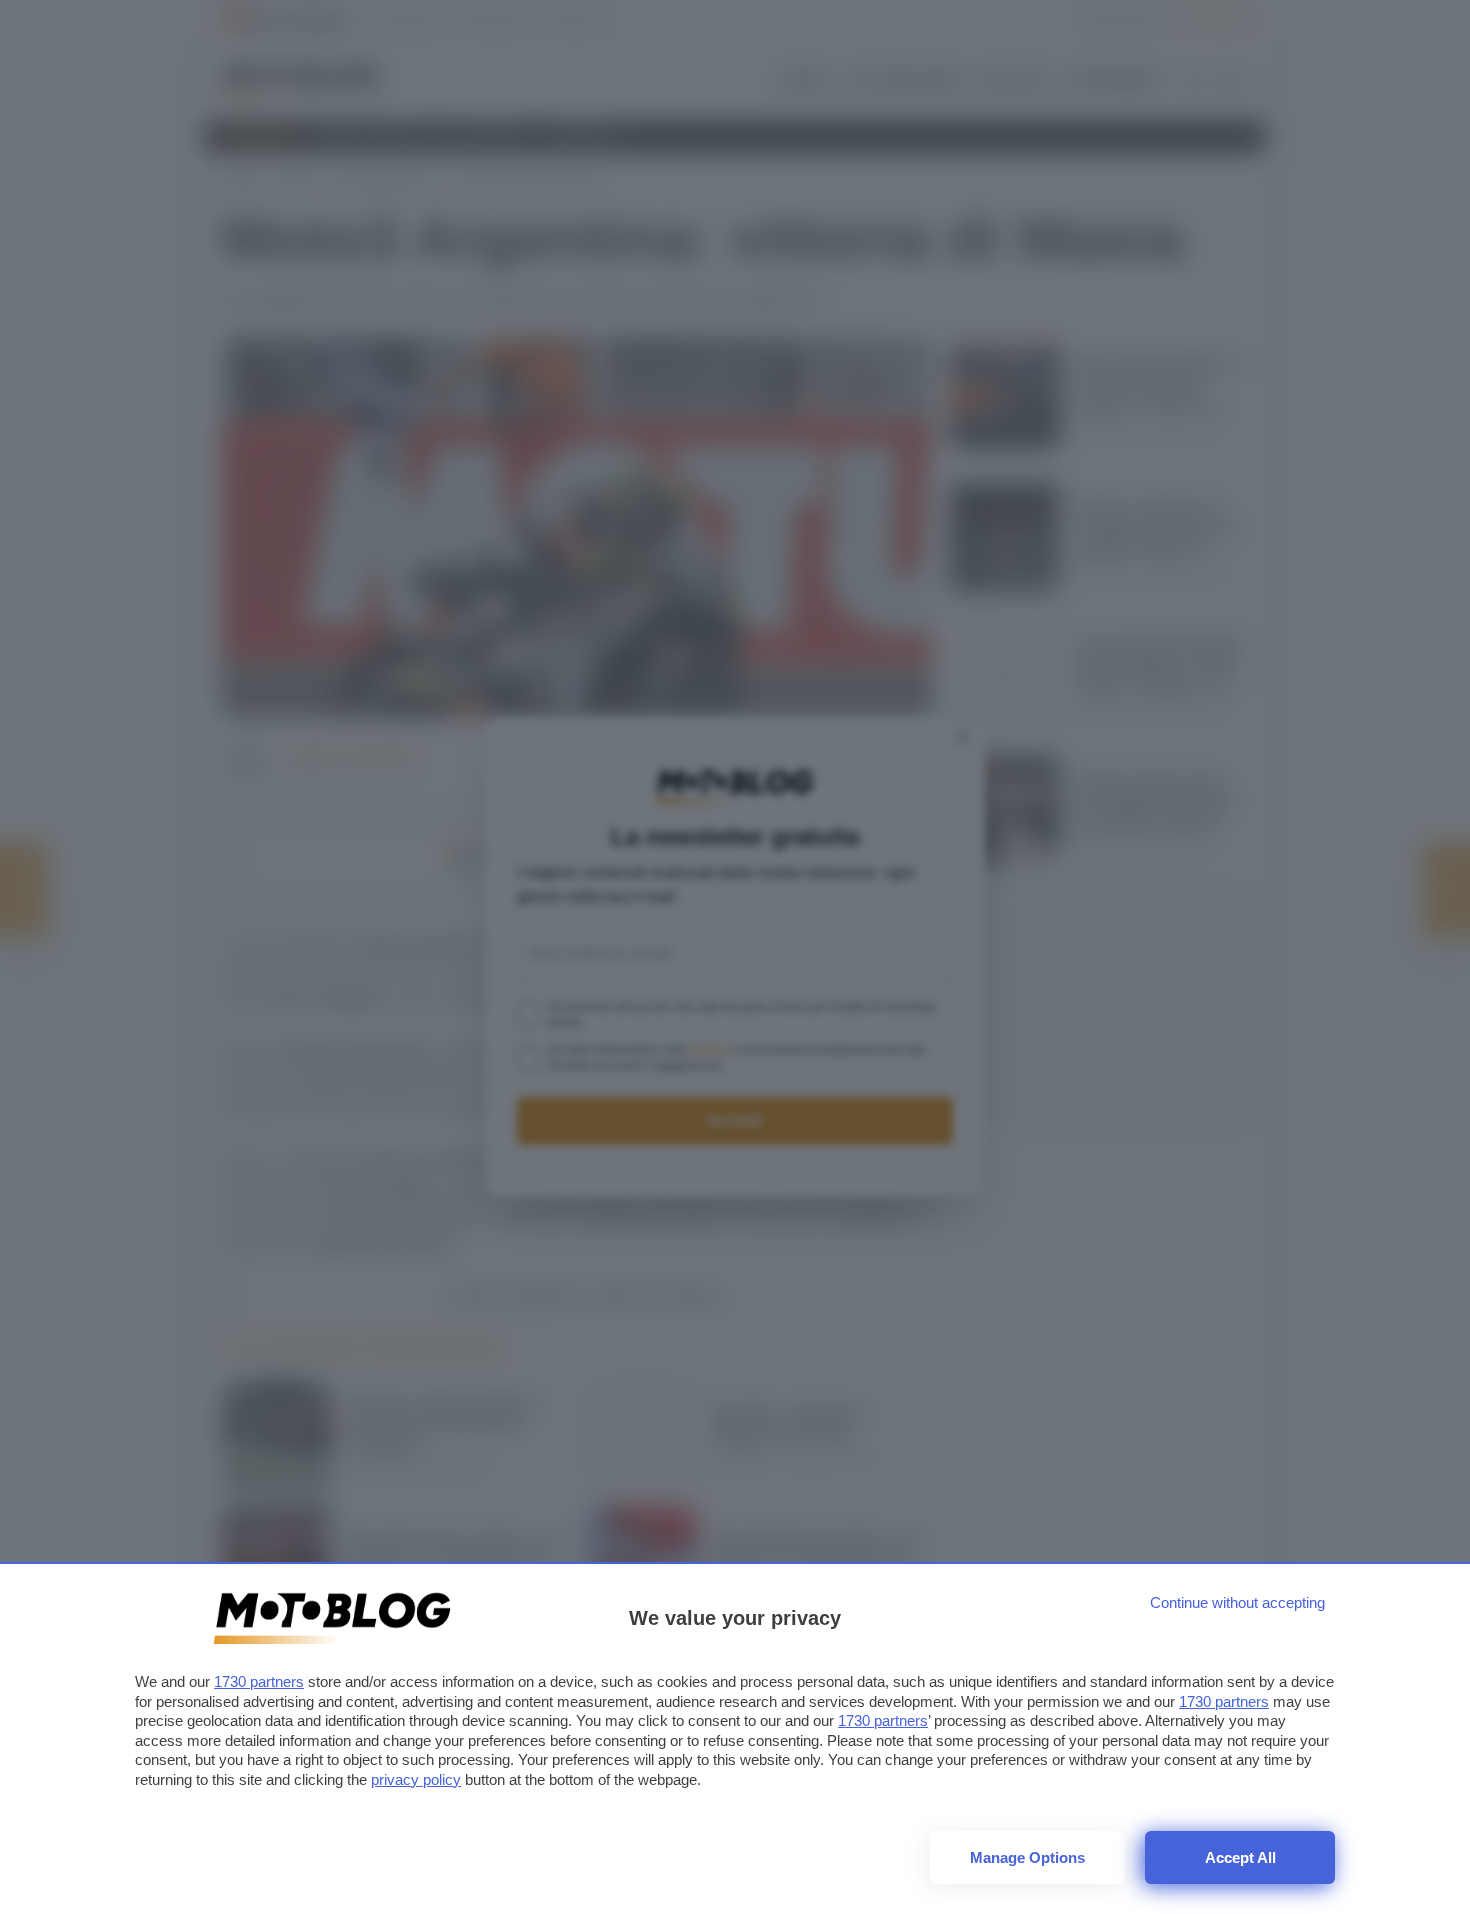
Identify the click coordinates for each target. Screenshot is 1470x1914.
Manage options (1027, 1857)
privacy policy (416, 1779)
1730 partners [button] (259, 1681)
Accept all (1240, 1857)
